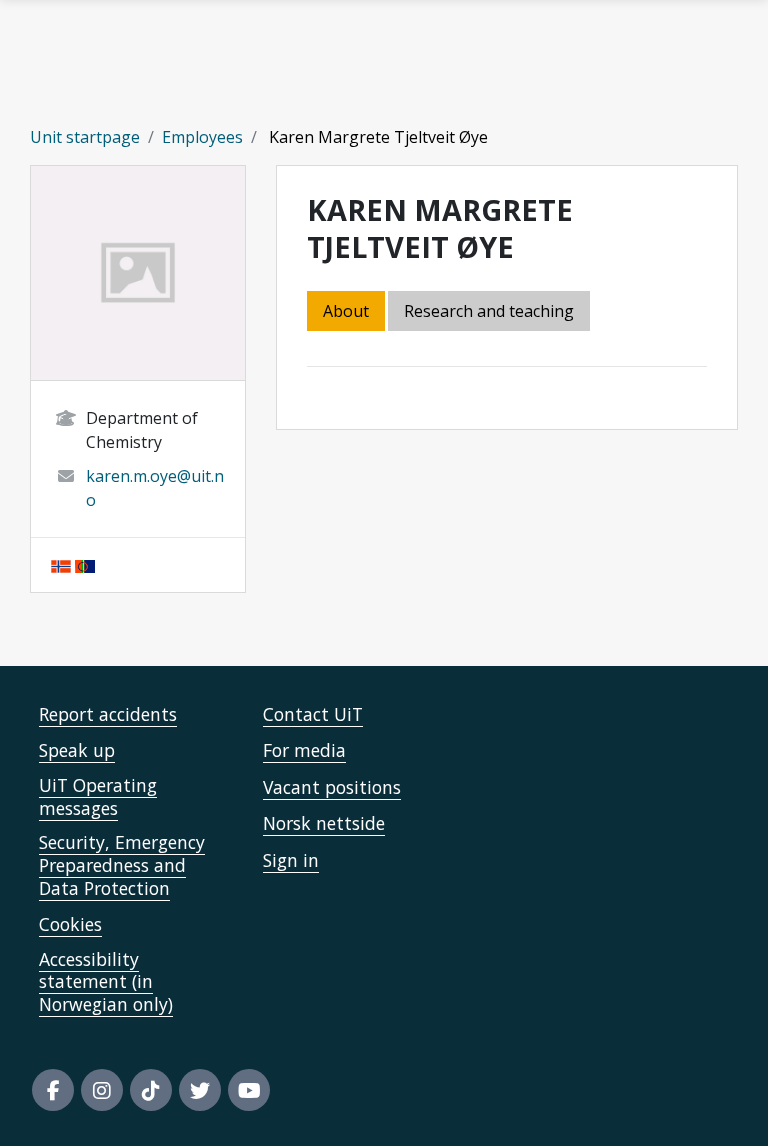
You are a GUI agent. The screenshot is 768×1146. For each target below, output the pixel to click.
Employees (202, 137)
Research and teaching (489, 311)
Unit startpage (85, 137)
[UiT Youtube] (249, 1090)
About (346, 311)
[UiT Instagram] (102, 1090)
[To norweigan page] (61, 565)
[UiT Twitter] (200, 1090)
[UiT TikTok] (151, 1090)
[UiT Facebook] (53, 1090)
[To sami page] (85, 565)
